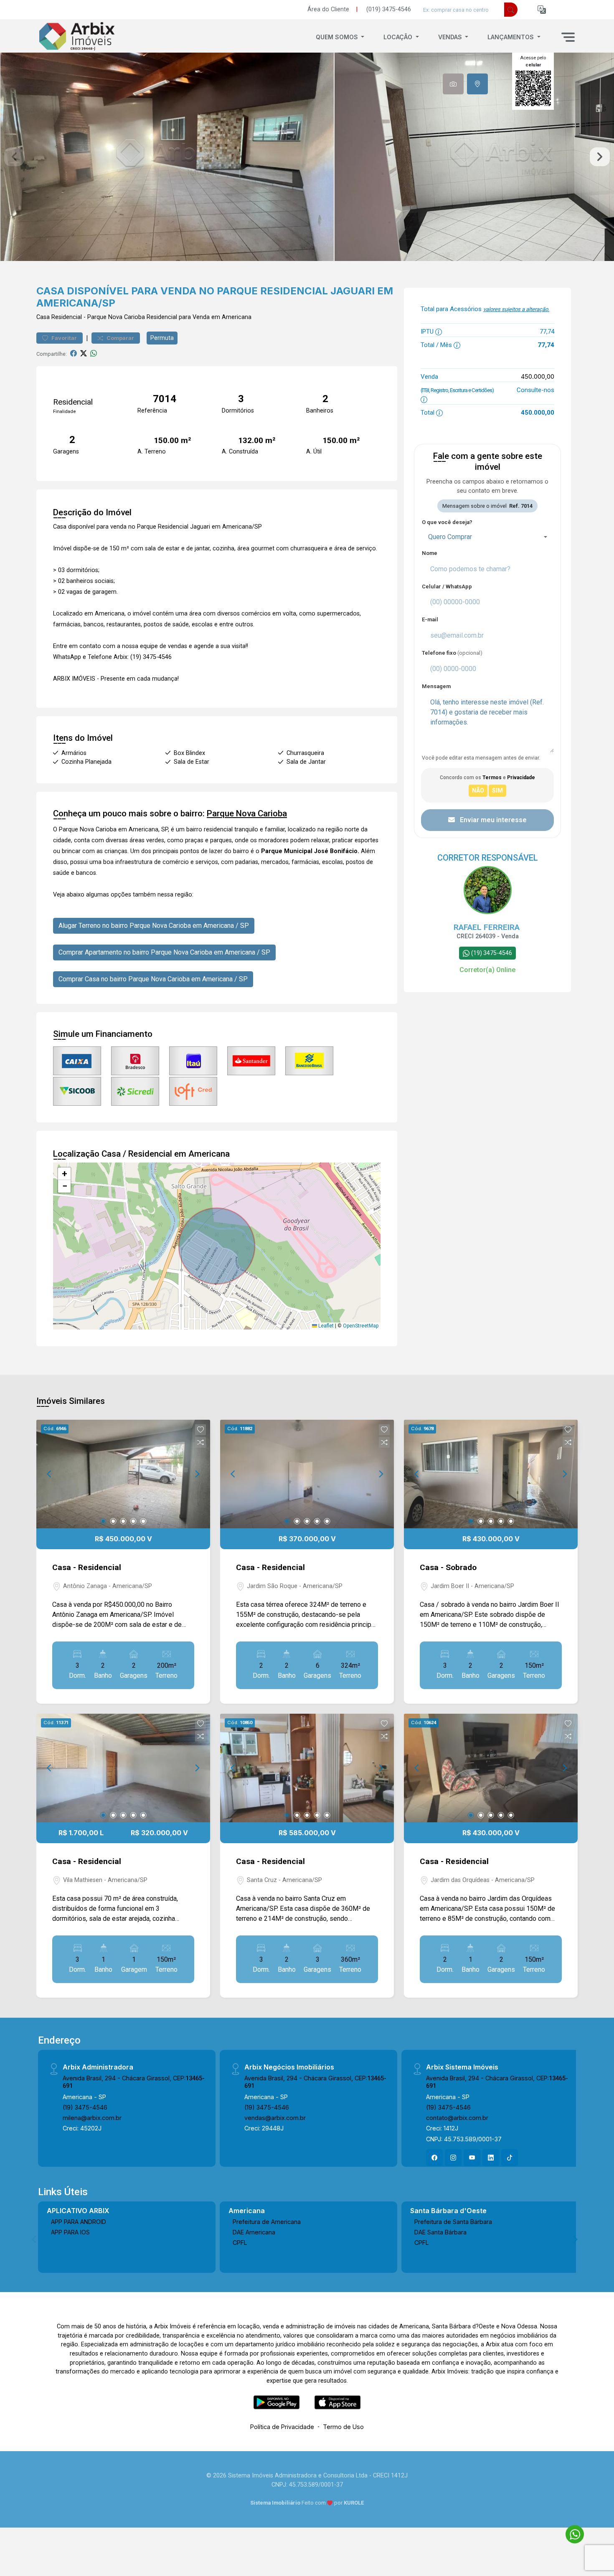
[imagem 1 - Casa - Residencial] (123, 1474)
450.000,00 (538, 376)
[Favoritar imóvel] (200, 1430)
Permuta (162, 338)
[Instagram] (453, 2158)
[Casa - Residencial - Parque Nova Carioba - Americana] (78, 37)
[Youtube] (472, 2158)
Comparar (120, 338)
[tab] (453, 84)
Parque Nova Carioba (116, 317)
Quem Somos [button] (338, 37)
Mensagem (436, 686)
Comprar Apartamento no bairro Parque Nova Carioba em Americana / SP (164, 952)
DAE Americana (254, 2232)
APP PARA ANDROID (79, 2222)
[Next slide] (600, 157)
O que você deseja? (447, 522)
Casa (43, 317)
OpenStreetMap (361, 1326)
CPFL (240, 2243)
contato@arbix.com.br (457, 2118)
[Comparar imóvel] (200, 1442)
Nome (430, 553)
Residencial (67, 317)
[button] (542, 10)
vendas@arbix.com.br (275, 2118)
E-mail (430, 619)
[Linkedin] (491, 2158)
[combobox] (487, 537)
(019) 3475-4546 (389, 9)
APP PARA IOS (70, 2232)
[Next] (197, 1474)
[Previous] (50, 1474)
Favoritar (63, 338)
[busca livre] (511, 10)
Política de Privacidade (282, 2427)
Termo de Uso (343, 2427)
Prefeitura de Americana (267, 2222)
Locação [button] (399, 37)
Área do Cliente (328, 9)
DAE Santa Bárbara (440, 2232)
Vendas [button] (451, 37)
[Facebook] (434, 2158)
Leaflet (325, 1326)
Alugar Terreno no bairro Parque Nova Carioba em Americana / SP (154, 926)
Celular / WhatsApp (447, 586)
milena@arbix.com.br (92, 2118)
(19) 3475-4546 (85, 2107)
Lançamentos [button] (511, 37)
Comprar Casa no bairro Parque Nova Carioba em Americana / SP (153, 979)
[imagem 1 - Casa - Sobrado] (491, 1474)
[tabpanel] (307, 157)
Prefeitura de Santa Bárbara (453, 2222)
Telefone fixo (452, 653)
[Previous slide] (14, 157)
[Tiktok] (510, 2158)
